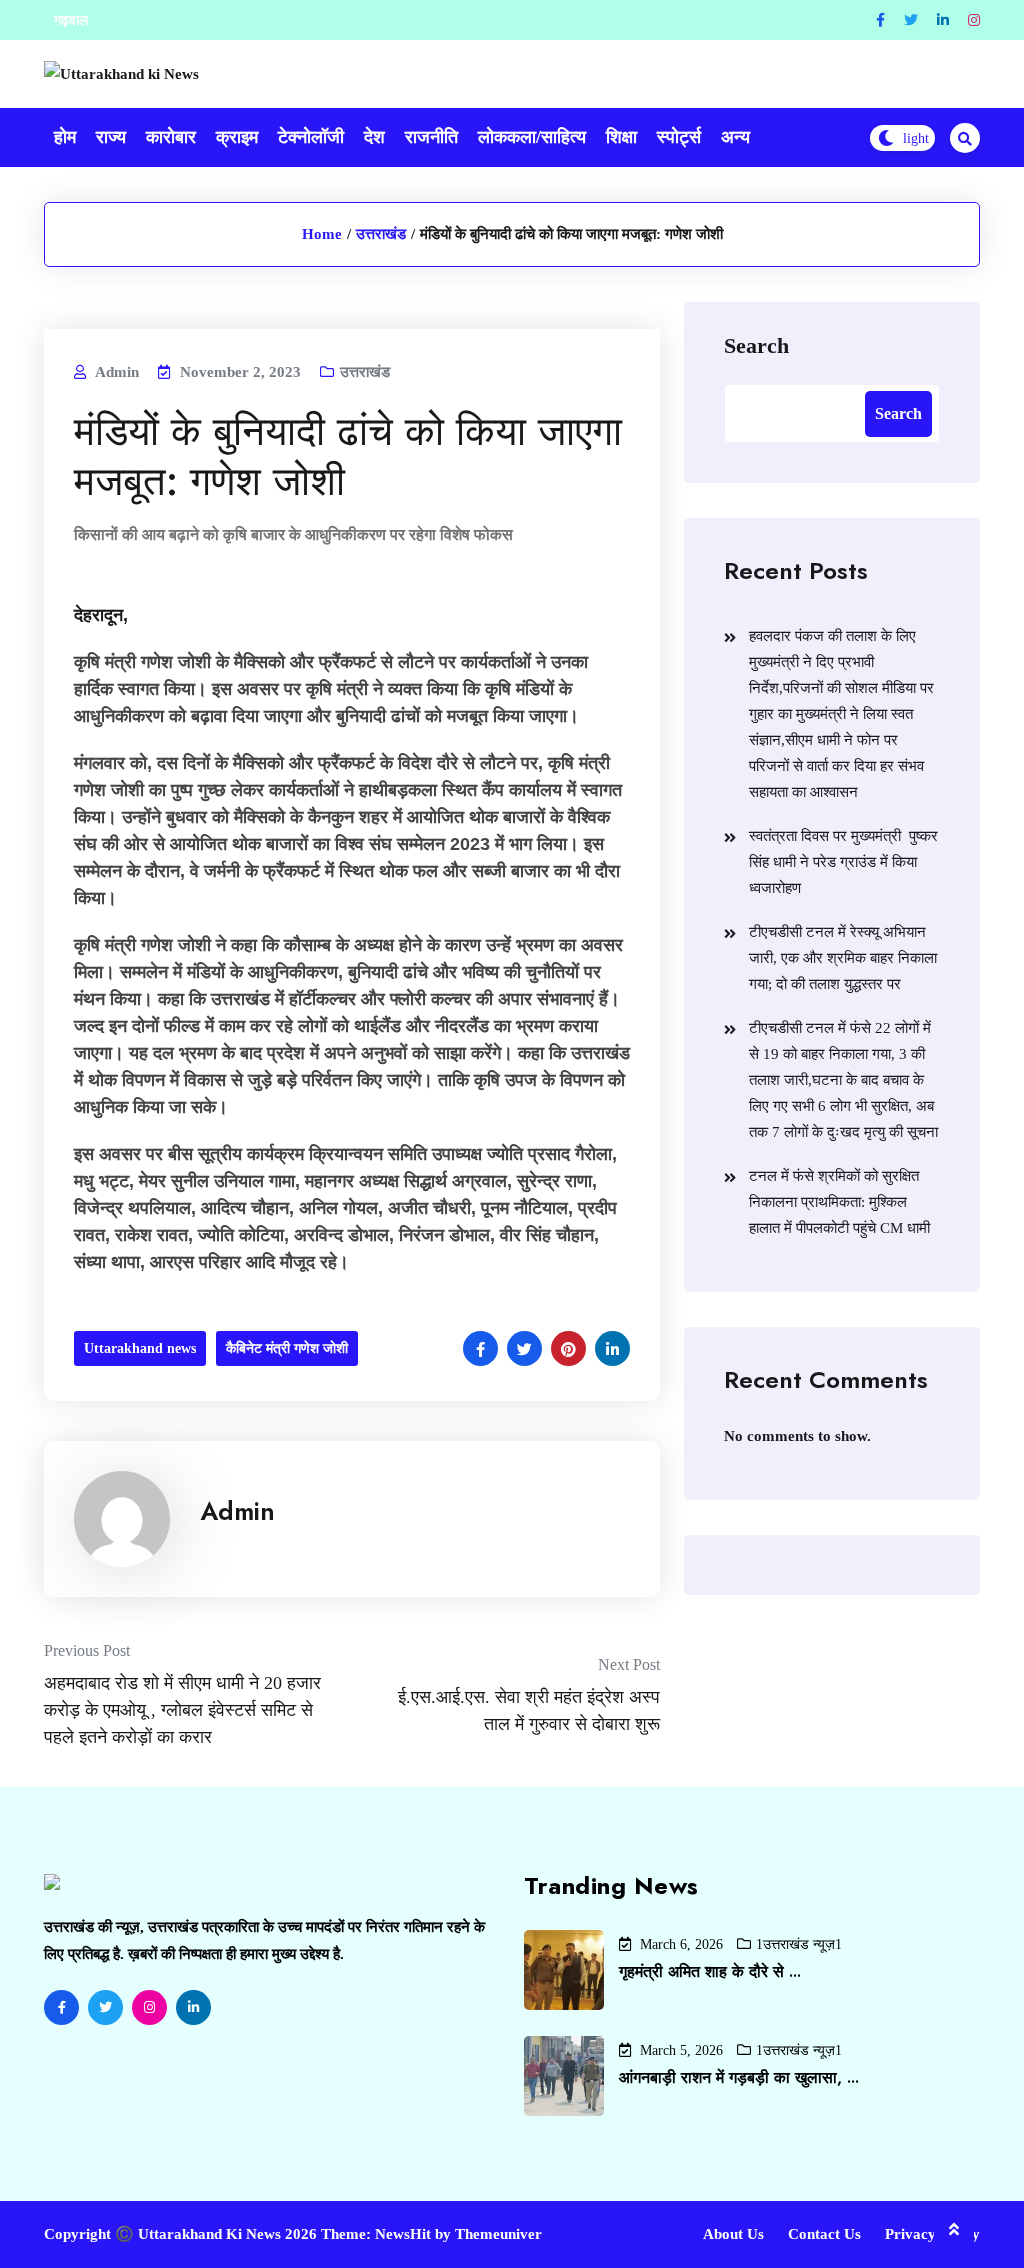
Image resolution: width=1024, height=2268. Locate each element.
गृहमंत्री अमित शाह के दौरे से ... (710, 1971)
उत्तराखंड (381, 234)
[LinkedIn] (193, 2007)
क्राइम (237, 137)
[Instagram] (974, 20)
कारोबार (171, 137)
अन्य (735, 137)
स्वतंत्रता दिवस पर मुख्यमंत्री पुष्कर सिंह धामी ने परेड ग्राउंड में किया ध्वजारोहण (843, 862)
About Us (733, 2234)
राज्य (111, 137)
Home (322, 234)
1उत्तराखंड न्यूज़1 (799, 1944)
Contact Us (824, 2234)
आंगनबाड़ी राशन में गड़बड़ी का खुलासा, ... (739, 2077)
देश (374, 137)
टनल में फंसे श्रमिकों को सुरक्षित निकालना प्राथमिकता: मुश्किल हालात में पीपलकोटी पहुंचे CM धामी (839, 1202)
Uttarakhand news (140, 1348)
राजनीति (431, 137)
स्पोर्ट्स (679, 137)
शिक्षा (621, 137)
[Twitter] (911, 20)
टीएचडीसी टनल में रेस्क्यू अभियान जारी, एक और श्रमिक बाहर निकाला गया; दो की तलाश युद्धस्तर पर (843, 958)
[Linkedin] (943, 20)
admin (237, 1511)
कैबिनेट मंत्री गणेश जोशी (287, 1348)
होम (65, 137)
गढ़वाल (71, 20)
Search (756, 345)
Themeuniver (498, 2234)
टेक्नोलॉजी (311, 137)
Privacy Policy (932, 2234)
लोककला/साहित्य (532, 137)
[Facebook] (880, 20)
